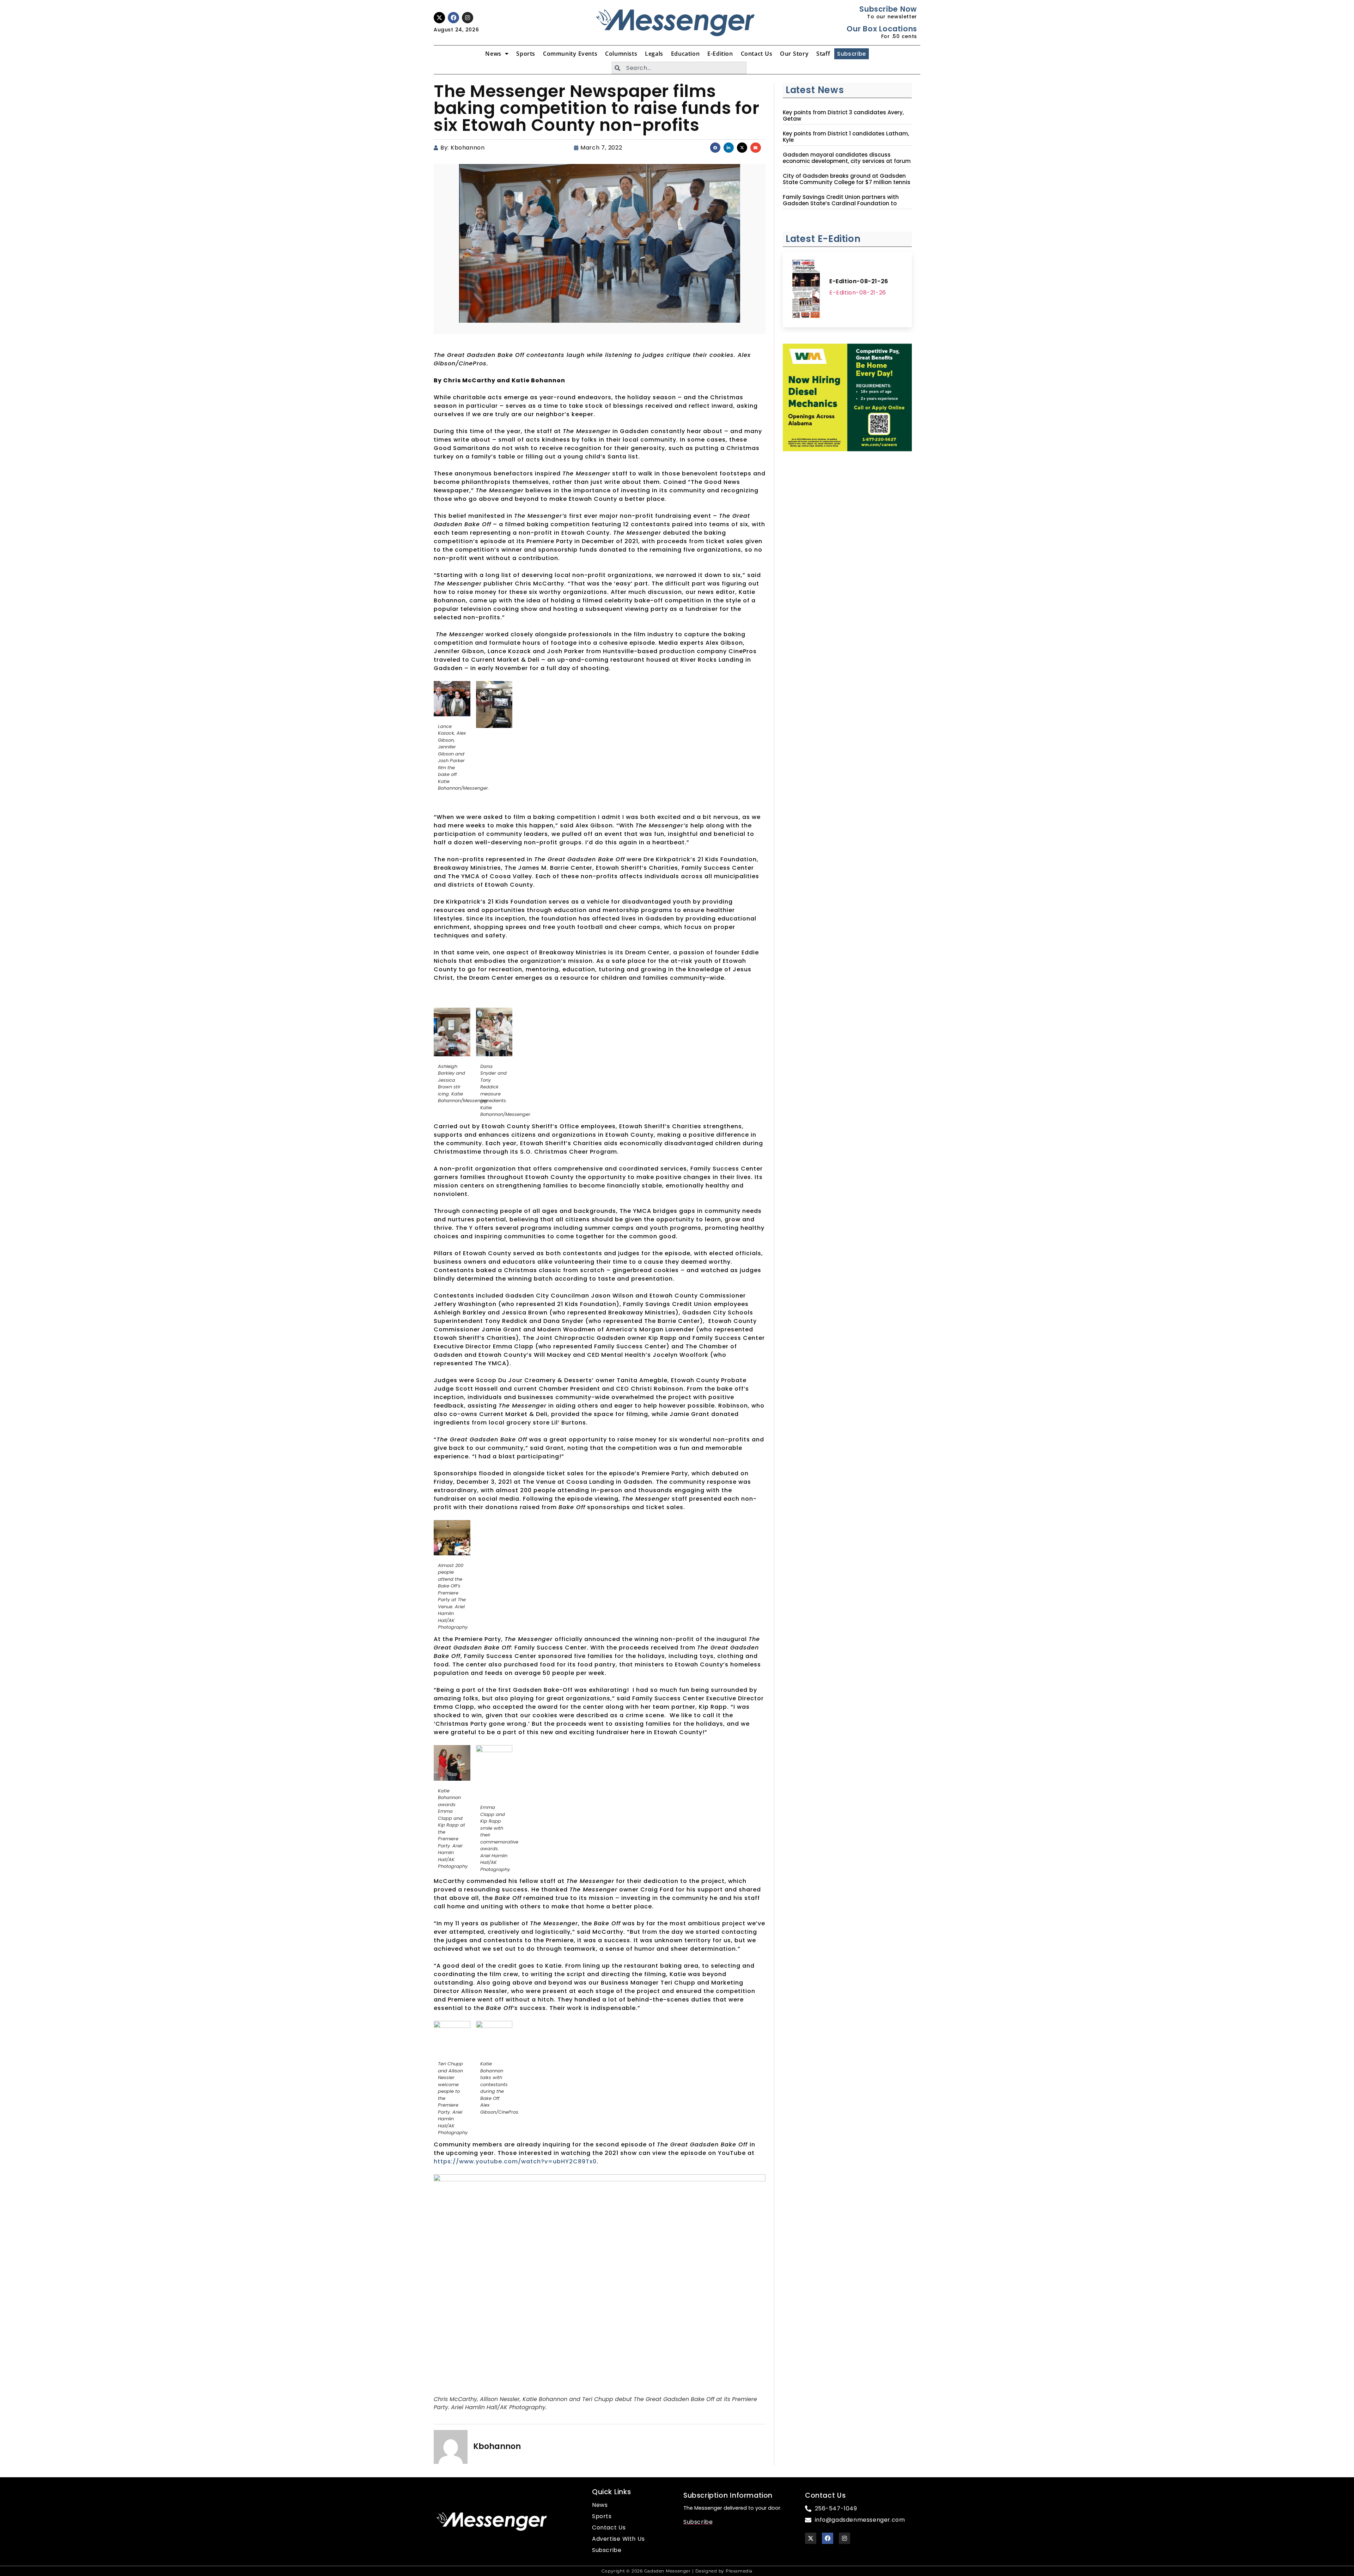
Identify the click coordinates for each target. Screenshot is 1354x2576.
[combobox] (679, 68)
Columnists (621, 54)
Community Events (570, 54)
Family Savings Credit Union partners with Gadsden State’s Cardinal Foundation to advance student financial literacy (841, 203)
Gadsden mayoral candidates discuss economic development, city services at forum (847, 158)
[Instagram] (468, 18)
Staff (823, 54)
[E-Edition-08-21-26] (806, 290)
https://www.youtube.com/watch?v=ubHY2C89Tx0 (515, 2161)
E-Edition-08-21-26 (859, 281)
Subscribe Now (888, 9)
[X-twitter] (439, 18)
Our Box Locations (882, 29)
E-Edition (720, 54)
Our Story (794, 54)
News (493, 54)
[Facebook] (453, 18)
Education (685, 54)
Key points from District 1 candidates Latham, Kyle (846, 137)
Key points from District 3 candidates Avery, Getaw (843, 116)
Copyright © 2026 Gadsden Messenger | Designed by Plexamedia (677, 2571)
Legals (654, 54)
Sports (526, 54)
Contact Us (757, 54)
